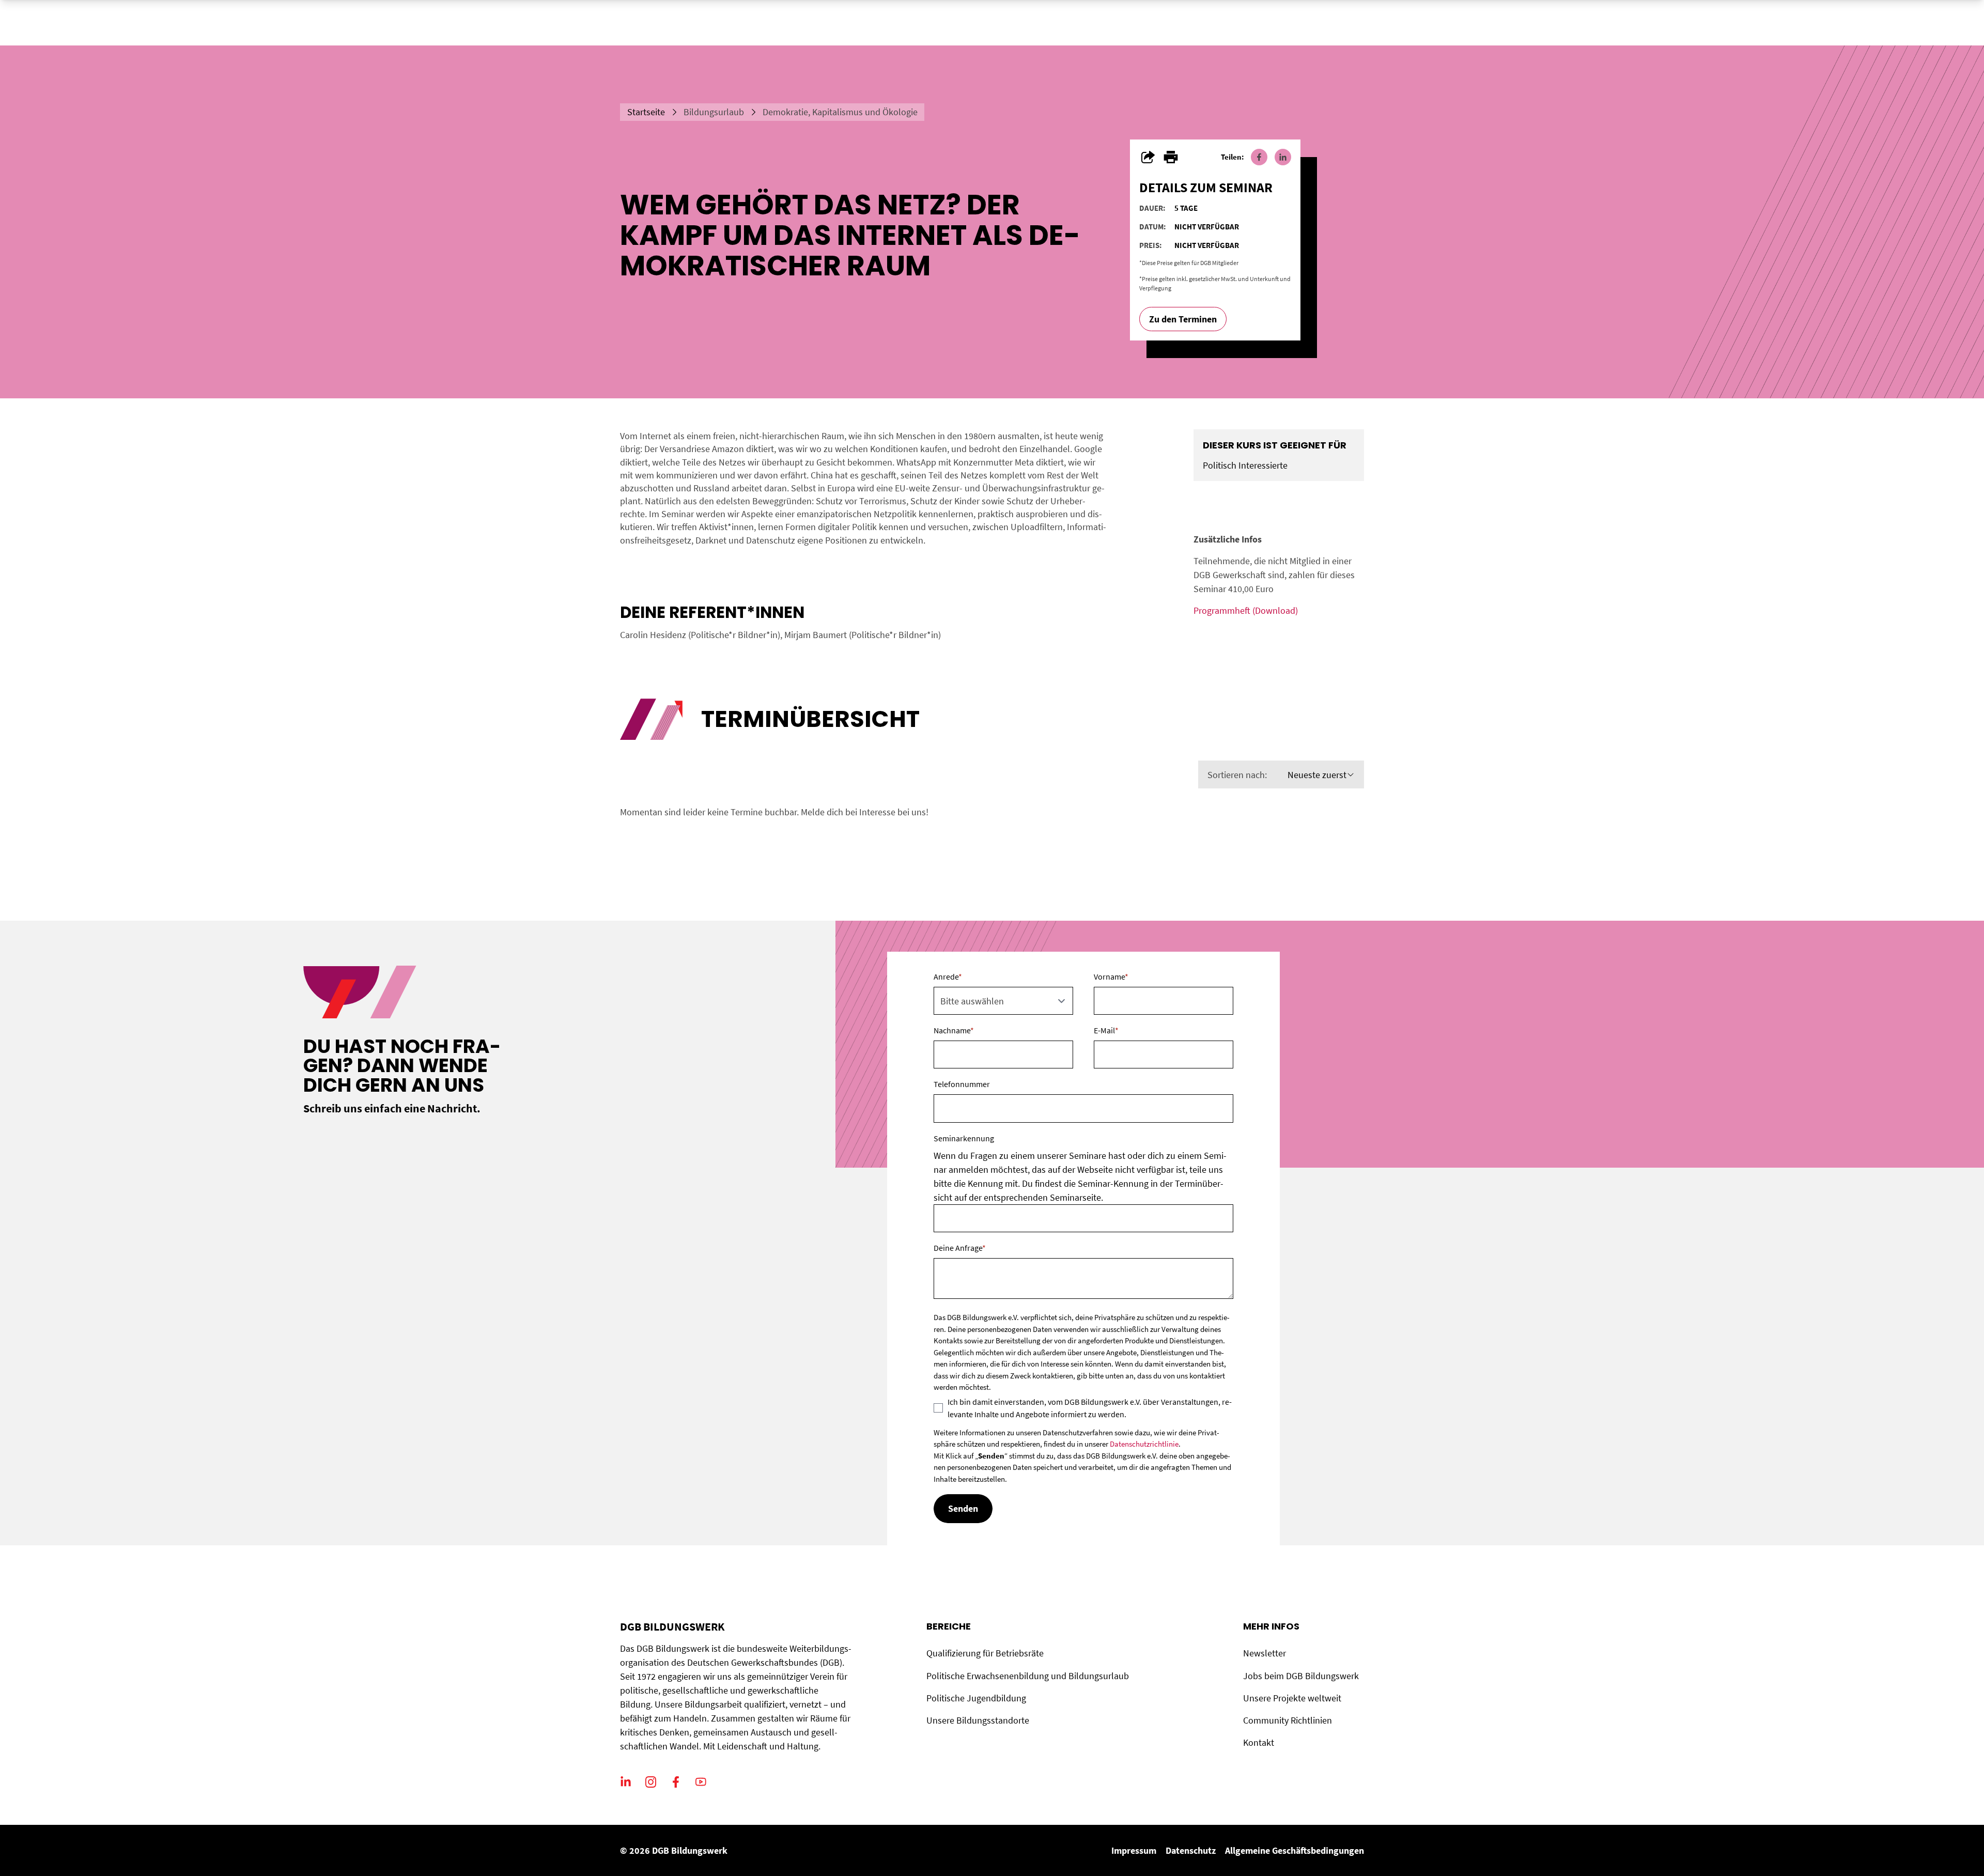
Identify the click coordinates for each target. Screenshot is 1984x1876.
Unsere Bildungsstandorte (978, 1720)
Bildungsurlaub (714, 112)
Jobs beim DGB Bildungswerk (1301, 1676)
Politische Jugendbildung (976, 1698)
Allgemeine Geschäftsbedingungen (1295, 1850)
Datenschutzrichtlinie (1144, 1444)
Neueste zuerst (1317, 775)
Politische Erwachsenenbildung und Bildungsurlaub (1028, 1676)
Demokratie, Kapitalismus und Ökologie (840, 112)
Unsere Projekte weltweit (1292, 1698)
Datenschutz (1191, 1850)
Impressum (1134, 1850)
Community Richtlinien (1288, 1720)
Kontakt (1259, 1742)
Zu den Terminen (1183, 319)
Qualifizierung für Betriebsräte (985, 1653)
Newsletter (1265, 1653)
